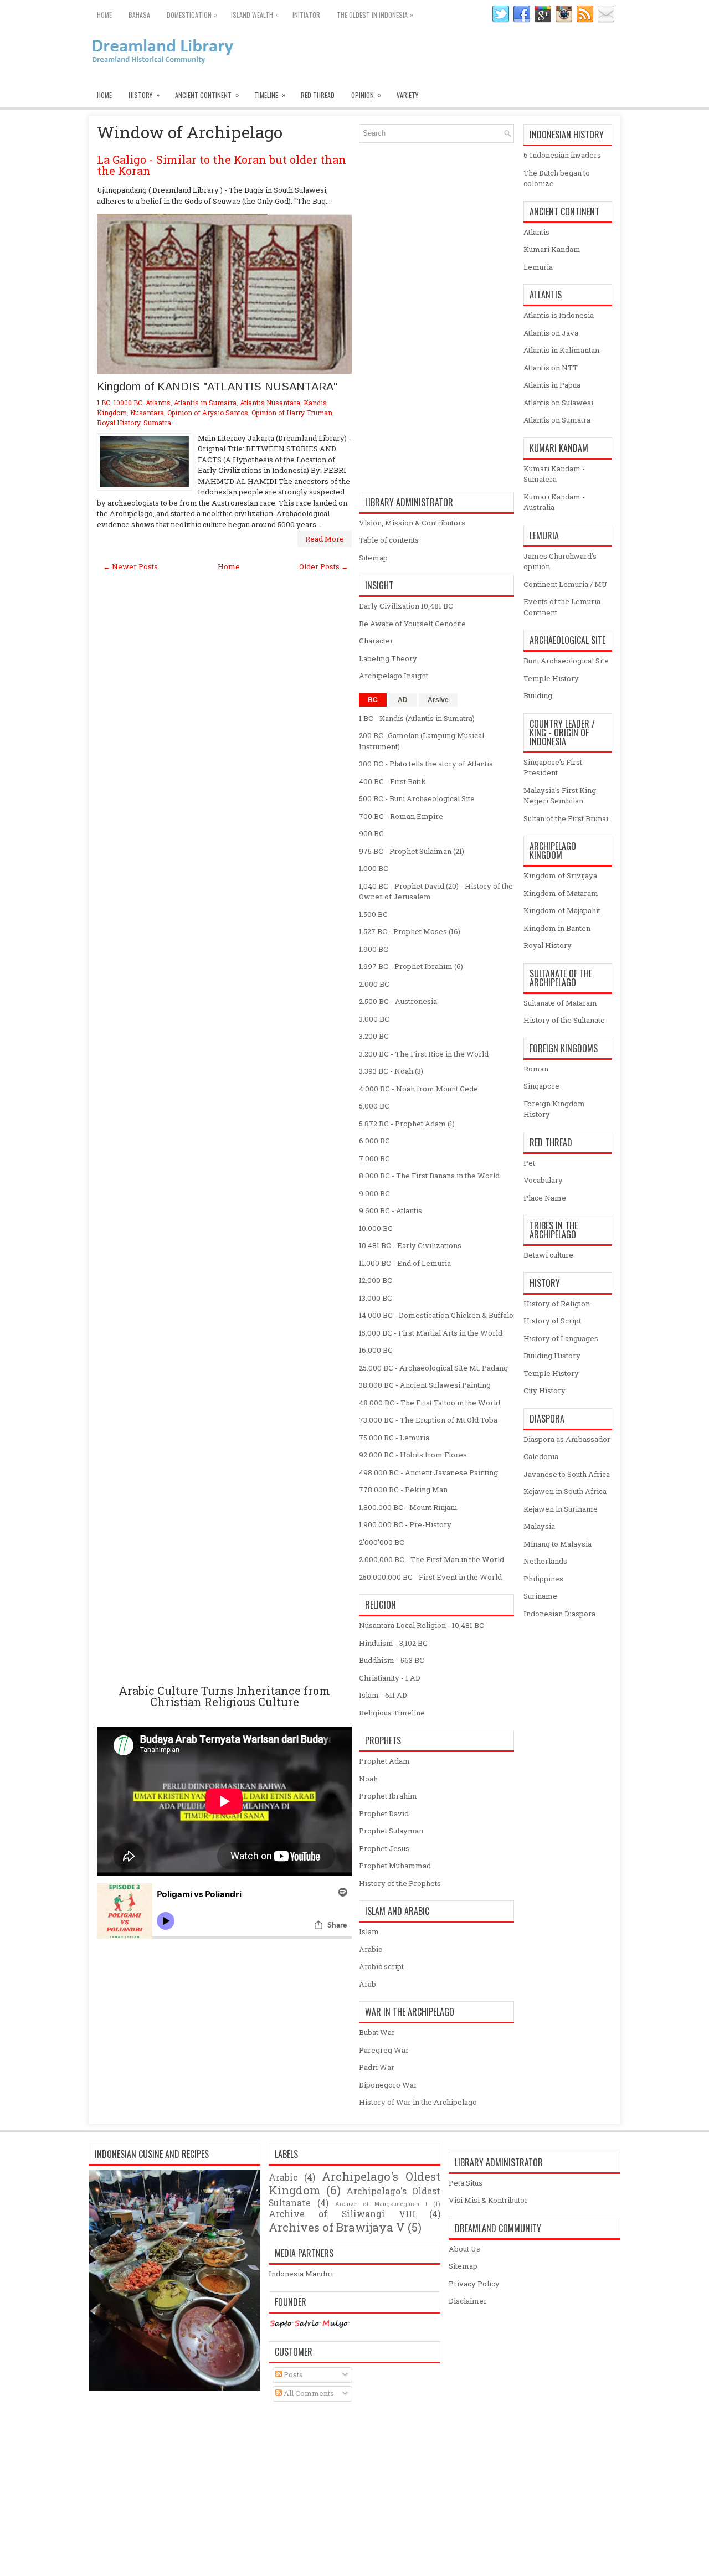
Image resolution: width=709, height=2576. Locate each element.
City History (544, 1390)
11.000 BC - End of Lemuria (405, 1263)
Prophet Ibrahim (388, 1796)
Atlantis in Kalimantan (561, 350)
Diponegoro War (388, 2085)
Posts (292, 2374)
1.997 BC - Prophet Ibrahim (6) (411, 966)
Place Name (545, 1198)
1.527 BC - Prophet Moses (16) (410, 931)
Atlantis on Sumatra (557, 420)
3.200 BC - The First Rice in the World (424, 1054)
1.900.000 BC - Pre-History (405, 1524)
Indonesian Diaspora (559, 1614)
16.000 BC (376, 1350)
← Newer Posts (130, 566)
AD (403, 700)
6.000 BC (374, 1141)
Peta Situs (466, 2183)
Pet (529, 1163)
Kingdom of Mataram (561, 893)
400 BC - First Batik (392, 781)
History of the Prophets (400, 1883)
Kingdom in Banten (557, 928)
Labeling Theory (388, 658)
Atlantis (158, 403)
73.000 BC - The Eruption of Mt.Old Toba (428, 1420)
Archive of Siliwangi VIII (342, 2214)
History (144, 95)
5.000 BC (374, 1106)
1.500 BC (373, 914)
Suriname (540, 1596)
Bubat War (377, 2032)
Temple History (551, 678)
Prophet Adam (384, 1761)
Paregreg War (384, 2050)
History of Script (552, 1321)
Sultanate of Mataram (560, 1003)
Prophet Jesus (384, 1848)
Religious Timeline (392, 1713)
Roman (536, 1069)
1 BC (104, 403)
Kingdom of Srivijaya (560, 875)
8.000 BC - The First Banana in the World (429, 1176)
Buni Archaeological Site (566, 661)
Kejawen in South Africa (565, 1491)
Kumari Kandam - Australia (554, 502)
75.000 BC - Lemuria (394, 1438)
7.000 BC (374, 1158)
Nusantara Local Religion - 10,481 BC (422, 1625)
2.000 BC (374, 984)
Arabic (371, 1949)
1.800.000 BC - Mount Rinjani (408, 1507)
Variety (407, 95)
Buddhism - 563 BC (392, 1660)
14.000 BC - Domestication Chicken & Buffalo (436, 1315)
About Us (464, 2249)
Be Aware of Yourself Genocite (412, 624)
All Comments (308, 2393)
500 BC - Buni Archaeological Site (417, 798)
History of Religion (557, 1304)
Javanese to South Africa (567, 1474)
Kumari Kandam (552, 249)
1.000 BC (374, 868)
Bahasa (139, 15)
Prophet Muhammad (395, 1866)
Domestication (192, 14)
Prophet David (384, 1813)
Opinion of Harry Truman (292, 413)
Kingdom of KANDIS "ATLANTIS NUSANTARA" (217, 387)
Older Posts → (324, 566)
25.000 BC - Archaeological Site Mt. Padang (433, 1368)
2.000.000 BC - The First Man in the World (431, 1559)
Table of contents (389, 540)
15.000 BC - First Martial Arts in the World (431, 1333)
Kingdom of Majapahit (562, 910)
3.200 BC (374, 1036)
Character (376, 641)
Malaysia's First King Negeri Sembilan (560, 796)
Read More (325, 539)
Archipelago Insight (394, 676)
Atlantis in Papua (552, 385)
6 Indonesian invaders (562, 155)
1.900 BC (374, 949)
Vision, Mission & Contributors (412, 523)
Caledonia (541, 1456)
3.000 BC (374, 1019)
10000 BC (128, 403)
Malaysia (539, 1526)
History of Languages (561, 1338)
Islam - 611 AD (383, 1695)
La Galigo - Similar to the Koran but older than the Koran (222, 165)
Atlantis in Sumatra (205, 403)
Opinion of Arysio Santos (208, 413)
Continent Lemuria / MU (565, 584)
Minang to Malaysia (558, 1544)
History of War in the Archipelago (418, 2102)
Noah (368, 1779)
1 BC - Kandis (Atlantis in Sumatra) (417, 718)
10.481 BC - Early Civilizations (410, 1245)
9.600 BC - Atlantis (391, 1210)
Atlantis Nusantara (270, 403)
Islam (369, 1931)
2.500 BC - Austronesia (398, 1001)
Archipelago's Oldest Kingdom (354, 2183)
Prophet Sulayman (391, 1831)
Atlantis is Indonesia (559, 315)
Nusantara (147, 413)
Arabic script (381, 1966)
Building (538, 695)
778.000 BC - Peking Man (403, 1490)
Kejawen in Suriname (561, 1509)
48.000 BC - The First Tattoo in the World (430, 1403)
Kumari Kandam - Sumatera (554, 474)
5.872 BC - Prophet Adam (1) (407, 1124)
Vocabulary (543, 1180)
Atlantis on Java (551, 333)
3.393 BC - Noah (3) (391, 1071)
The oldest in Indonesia (375, 14)
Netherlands (545, 1561)
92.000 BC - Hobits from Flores (413, 1455)
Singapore (541, 1086)
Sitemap (373, 558)
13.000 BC (376, 1298)
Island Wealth (255, 14)
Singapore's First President (553, 767)
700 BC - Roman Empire (401, 816)
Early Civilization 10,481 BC (406, 606)
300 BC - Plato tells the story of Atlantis (426, 764)
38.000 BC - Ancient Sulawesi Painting (425, 1385)
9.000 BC (374, 1193)
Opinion (366, 95)
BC (373, 700)
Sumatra (157, 423)
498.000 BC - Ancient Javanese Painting (428, 1472)
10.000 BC (376, 1228)
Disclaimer (468, 2301)
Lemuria (538, 267)
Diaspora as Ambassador (567, 1439)
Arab (368, 1984)
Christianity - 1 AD (390, 1678)
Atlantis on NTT (551, 368)
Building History (552, 1356)
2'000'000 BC (382, 1542)
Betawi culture (548, 1255)
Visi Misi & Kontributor (488, 2200)
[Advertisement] (224, 1128)
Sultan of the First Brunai (566, 818)
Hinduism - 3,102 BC (393, 1643)
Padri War (377, 2067)
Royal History (119, 423)
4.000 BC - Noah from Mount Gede (418, 1089)
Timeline (270, 95)
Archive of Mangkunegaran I (381, 2204)
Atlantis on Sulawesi (558, 403)
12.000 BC (376, 1280)
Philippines (543, 1579)
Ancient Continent (207, 95)
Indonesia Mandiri (301, 2274)
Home (104, 15)
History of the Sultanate (564, 1020)
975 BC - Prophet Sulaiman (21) (412, 851)
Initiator (306, 15)
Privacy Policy (474, 2284)
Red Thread (318, 95)
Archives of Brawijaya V (337, 2227)
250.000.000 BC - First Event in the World (430, 1577)
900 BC (371, 833)
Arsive (438, 700)
